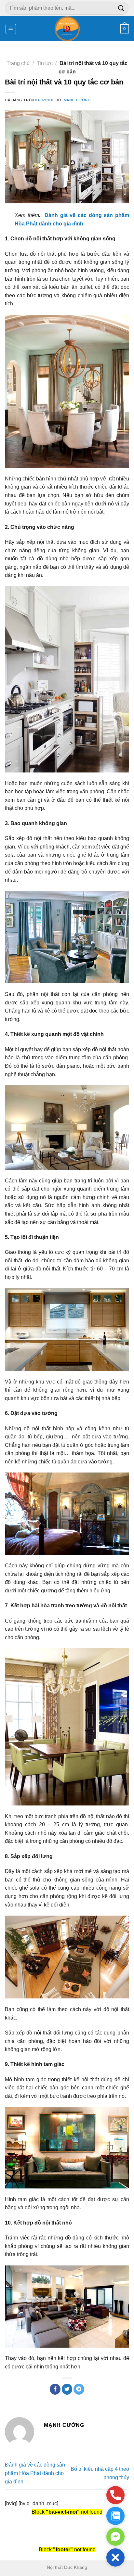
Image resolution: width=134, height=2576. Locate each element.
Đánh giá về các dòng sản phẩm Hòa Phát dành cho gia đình (35, 2473)
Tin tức (45, 63)
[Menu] (11, 29)
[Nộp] (121, 8)
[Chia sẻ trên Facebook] (55, 2389)
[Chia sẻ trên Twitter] (67, 2389)
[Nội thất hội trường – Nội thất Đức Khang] (67, 29)
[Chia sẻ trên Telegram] (79, 2389)
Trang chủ (18, 63)
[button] (115, 2557)
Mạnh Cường (77, 100)
